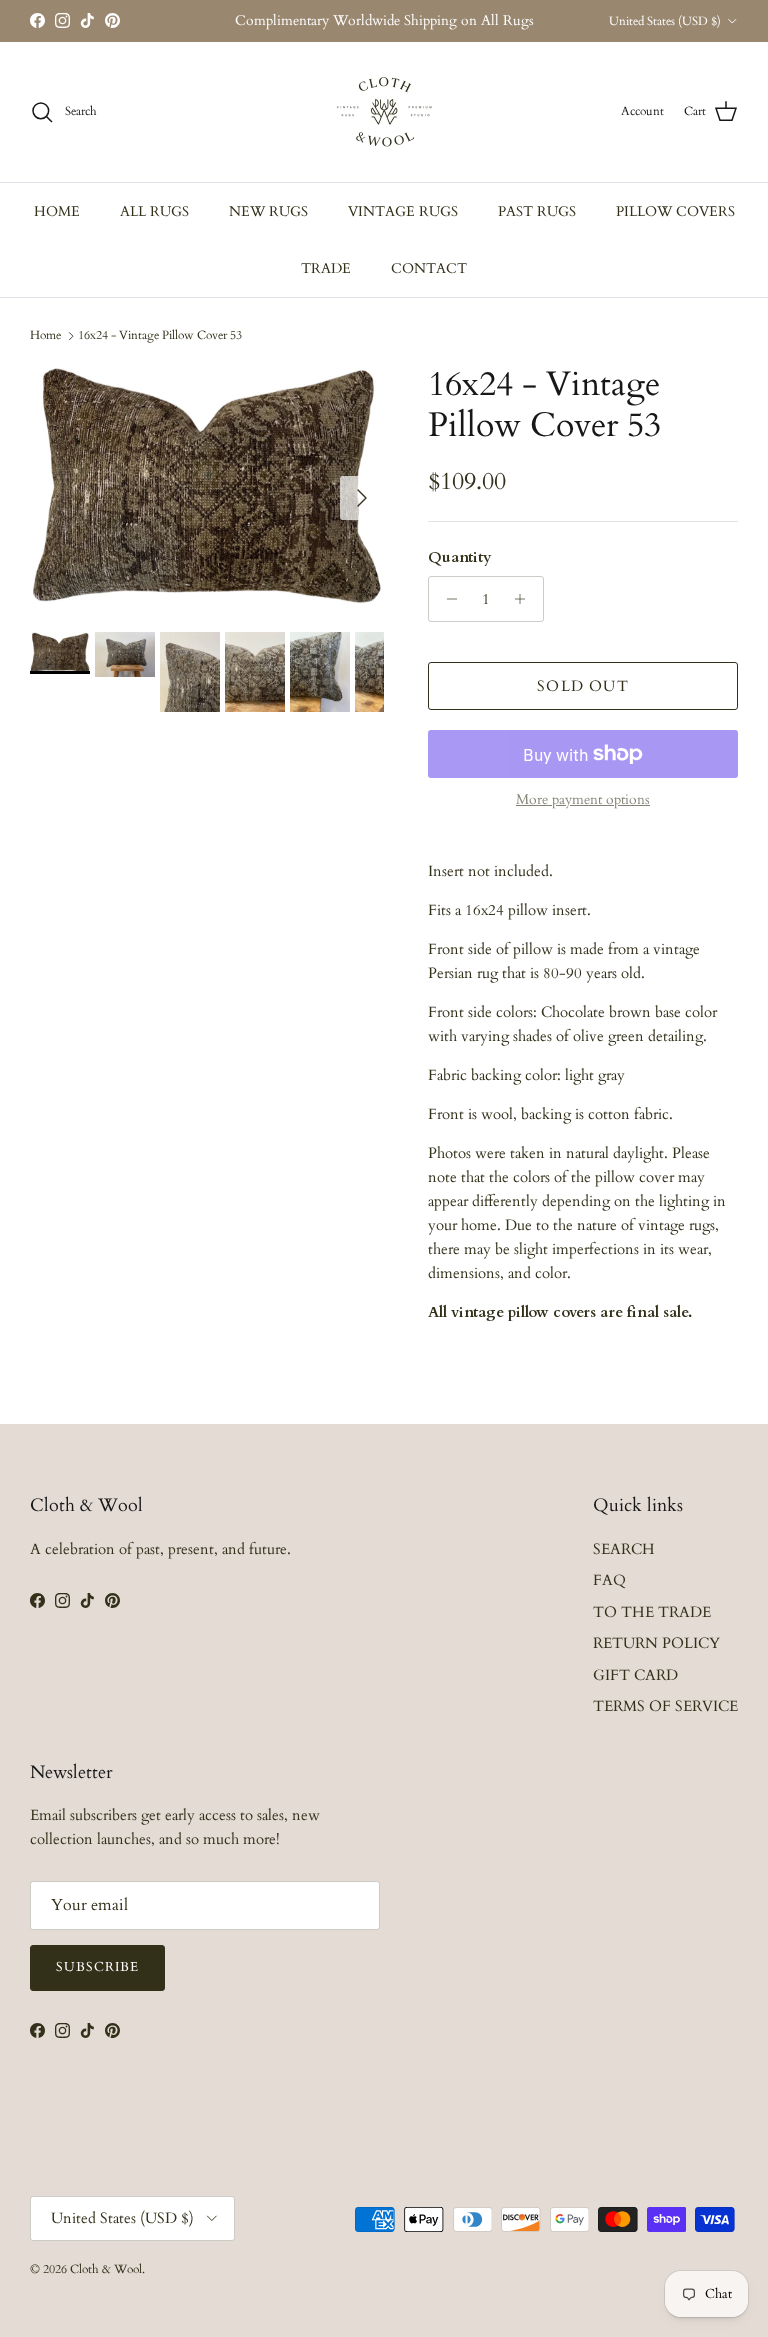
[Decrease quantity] (446, 599)
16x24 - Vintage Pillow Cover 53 (160, 335)
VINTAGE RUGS (403, 211)
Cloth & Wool (106, 2269)
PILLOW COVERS (675, 211)
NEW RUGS (268, 211)
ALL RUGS (154, 211)
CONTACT (429, 268)
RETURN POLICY (656, 1643)
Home (45, 335)
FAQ (609, 1580)
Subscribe (97, 1967)
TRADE (326, 268)
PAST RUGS (537, 211)
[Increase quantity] (525, 599)
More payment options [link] (583, 800)
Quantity (460, 557)
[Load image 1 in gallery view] (207, 488)
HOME (57, 211)
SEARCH (624, 1549)
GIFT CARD (635, 1675)
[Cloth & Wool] (384, 112)
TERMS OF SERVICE (665, 1706)
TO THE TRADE (652, 1612)
